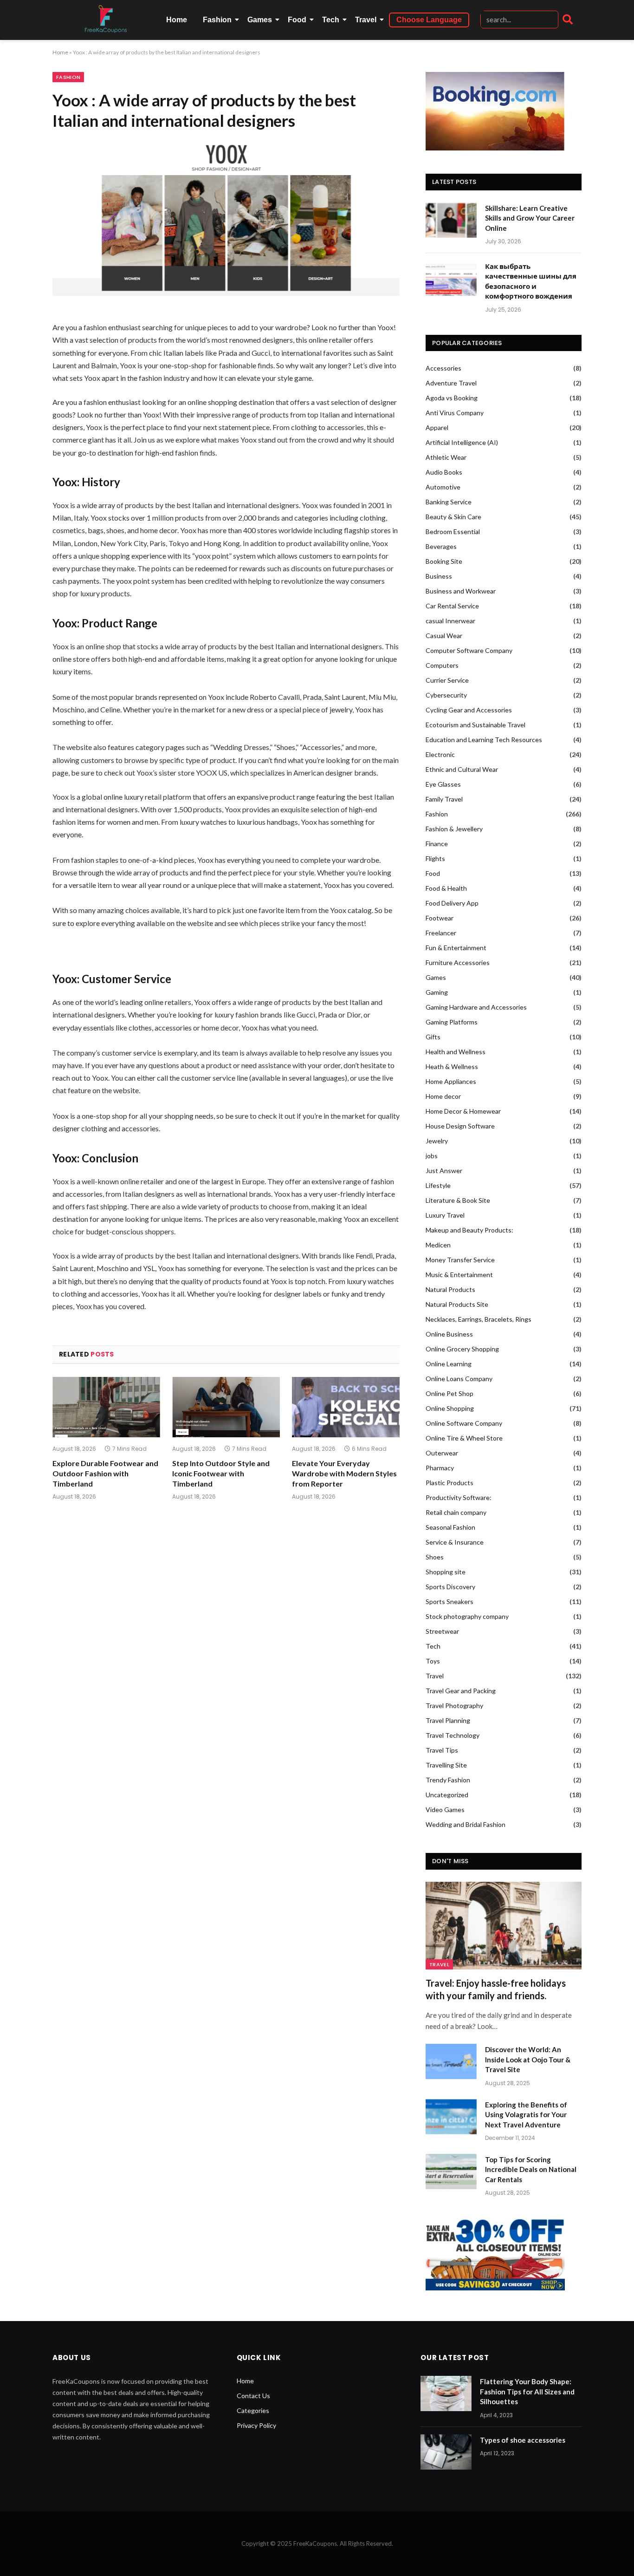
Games (260, 20)
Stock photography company (467, 1616)
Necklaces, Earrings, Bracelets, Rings (479, 1319)
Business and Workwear (461, 591)
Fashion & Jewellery (454, 829)
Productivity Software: (459, 1497)
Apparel (437, 427)
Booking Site (444, 561)
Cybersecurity (446, 695)
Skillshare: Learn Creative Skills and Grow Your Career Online (530, 218)
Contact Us (253, 2396)
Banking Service (449, 502)
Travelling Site (446, 1765)
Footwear (440, 918)
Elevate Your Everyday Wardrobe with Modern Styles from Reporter (344, 1473)
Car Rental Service (452, 606)
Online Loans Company (459, 1379)
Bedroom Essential (453, 532)
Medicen (438, 1245)
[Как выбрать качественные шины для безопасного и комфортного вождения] (451, 278)
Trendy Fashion (448, 1780)
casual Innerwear (450, 621)
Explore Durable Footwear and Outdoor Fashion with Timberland (105, 1473)
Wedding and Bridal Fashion (466, 1824)
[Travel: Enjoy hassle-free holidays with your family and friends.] (504, 1926)
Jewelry (437, 1141)
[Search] (568, 20)
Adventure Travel (451, 383)
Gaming (437, 992)
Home (177, 20)
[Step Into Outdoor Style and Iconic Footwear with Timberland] (226, 1407)
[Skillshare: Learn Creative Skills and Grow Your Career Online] (451, 220)
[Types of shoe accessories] (446, 2452)
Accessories (443, 368)
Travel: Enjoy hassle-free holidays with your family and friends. (496, 1989)
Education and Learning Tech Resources (484, 740)
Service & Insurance (455, 1542)
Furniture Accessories (458, 962)
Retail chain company (456, 1512)
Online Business (449, 1334)
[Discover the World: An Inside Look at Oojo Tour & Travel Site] (451, 2061)
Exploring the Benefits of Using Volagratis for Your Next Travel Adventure (526, 2115)
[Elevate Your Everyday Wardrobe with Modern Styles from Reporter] (346, 1407)
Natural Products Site (457, 1304)
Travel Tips (442, 1750)
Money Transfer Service (460, 1260)
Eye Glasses (443, 784)
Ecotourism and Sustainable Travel (475, 725)
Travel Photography (454, 1705)
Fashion (217, 20)
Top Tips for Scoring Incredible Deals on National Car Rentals (531, 2169)
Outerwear (442, 1453)
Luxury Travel (445, 1215)
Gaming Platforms (452, 1022)
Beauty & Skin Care (453, 517)
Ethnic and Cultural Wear (462, 769)
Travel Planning (448, 1720)
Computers (442, 665)
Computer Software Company (469, 650)
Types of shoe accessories (523, 2440)
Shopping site (446, 1572)
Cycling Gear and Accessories (469, 710)
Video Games (445, 1810)
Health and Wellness (456, 1052)
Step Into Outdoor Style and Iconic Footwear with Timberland (221, 1473)
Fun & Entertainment (456, 948)
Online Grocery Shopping (462, 1349)
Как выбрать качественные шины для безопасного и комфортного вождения (531, 281)
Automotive (443, 487)
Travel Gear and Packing (461, 1691)
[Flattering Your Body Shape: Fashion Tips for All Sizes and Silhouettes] (446, 2393)
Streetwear (442, 1631)
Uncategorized (447, 1795)
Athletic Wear (446, 457)
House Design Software (460, 1126)
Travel (366, 20)
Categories (253, 2410)
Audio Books (444, 472)
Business (439, 576)
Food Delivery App (452, 903)
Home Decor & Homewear (463, 1111)
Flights (435, 858)
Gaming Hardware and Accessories (476, 1007)
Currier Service (447, 680)
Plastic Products (450, 1483)
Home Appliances (451, 1081)
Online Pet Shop (450, 1393)
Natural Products (450, 1289)
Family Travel (444, 799)
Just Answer (444, 1171)
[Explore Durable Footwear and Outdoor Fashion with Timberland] (106, 1407)
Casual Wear (444, 636)
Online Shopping (450, 1408)
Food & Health (446, 888)
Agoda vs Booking (452, 398)
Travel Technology (453, 1735)
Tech (331, 20)
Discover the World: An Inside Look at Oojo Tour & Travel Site (528, 2059)
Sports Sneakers (450, 1601)
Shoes (435, 1557)
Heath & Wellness (452, 1066)
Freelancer (441, 933)
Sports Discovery (450, 1587)
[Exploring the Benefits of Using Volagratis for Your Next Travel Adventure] (451, 2117)
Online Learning (449, 1364)
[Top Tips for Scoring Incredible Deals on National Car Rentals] (451, 2172)
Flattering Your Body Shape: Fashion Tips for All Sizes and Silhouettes (527, 2391)
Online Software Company (464, 1423)
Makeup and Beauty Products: (469, 1230)
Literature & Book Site (458, 1200)
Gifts (433, 1037)
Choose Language (429, 20)
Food (297, 20)
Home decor (443, 1096)
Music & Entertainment (459, 1275)
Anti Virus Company (455, 413)
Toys (433, 1661)
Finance (437, 844)
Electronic (440, 754)
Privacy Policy (256, 2425)
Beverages (441, 546)
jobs (432, 1156)
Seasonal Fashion (450, 1527)
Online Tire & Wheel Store (464, 1438)
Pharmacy (440, 1468)
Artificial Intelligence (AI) (462, 442)
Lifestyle (438, 1185)
